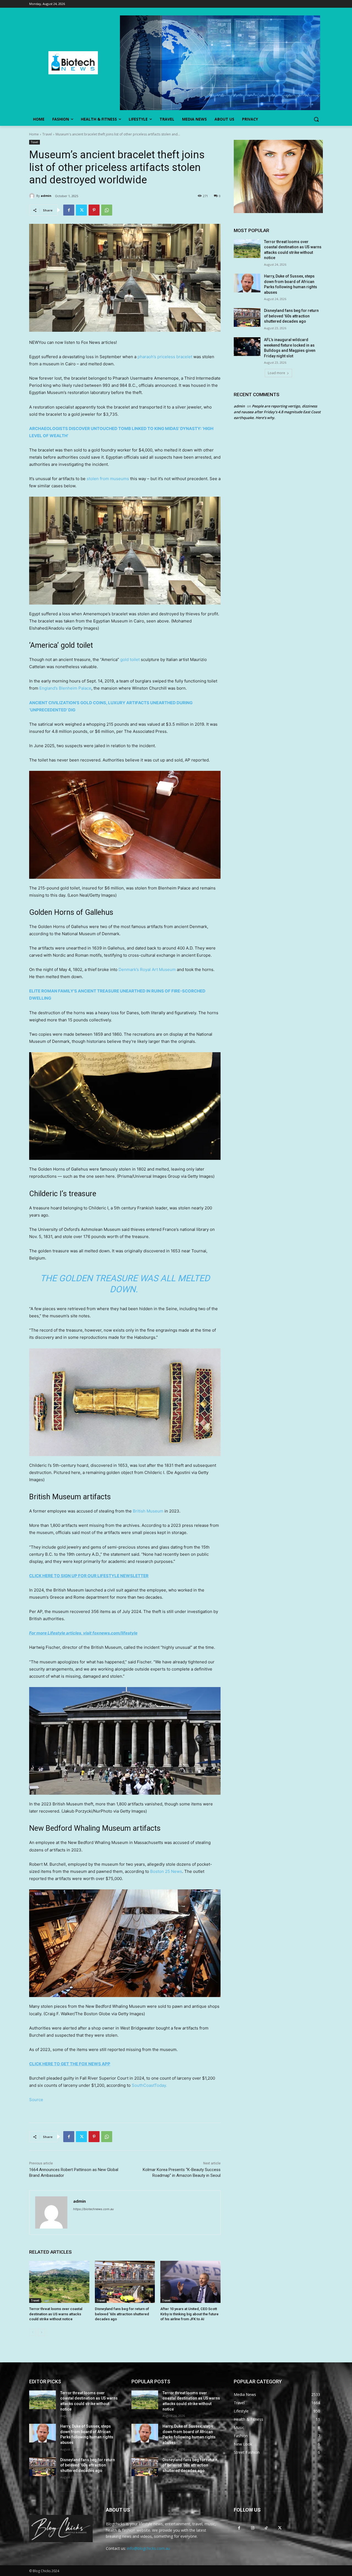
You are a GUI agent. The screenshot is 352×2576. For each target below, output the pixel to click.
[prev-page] (33, 2332)
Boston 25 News (166, 1871)
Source (36, 2100)
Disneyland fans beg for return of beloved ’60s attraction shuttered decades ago (122, 2314)
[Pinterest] (94, 210)
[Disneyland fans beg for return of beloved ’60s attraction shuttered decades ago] (125, 2282)
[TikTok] (266, 2528)
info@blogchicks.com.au (148, 2548)
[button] (316, 119)
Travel (47, 134)
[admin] (33, 196)
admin (46, 196)
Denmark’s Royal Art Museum (147, 969)
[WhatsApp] (107, 210)
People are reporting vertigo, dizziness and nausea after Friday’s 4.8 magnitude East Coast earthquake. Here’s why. (277, 412)
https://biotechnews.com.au (93, 2209)
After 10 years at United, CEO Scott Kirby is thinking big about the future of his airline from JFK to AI (189, 2314)
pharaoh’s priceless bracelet (165, 357)
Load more (277, 373)
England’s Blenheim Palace (65, 688)
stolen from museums (108, 479)
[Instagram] (253, 2528)
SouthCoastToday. (149, 2085)
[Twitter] (81, 210)
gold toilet (130, 659)
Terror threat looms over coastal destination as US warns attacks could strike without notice (56, 2314)
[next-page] (41, 2332)
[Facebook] (69, 210)
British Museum (148, 1511)
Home (34, 134)
